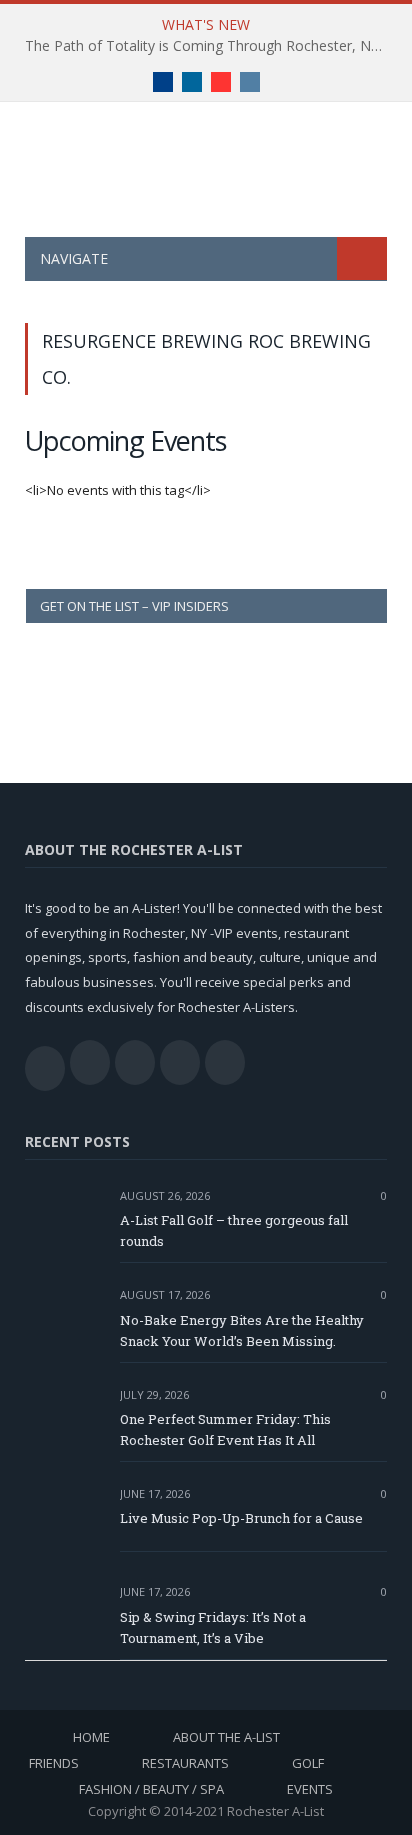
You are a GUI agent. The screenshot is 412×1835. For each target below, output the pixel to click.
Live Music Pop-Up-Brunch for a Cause (241, 1518)
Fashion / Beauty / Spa (151, 1789)
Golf (308, 1763)
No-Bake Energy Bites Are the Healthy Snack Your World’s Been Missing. (242, 1330)
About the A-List (226, 1737)
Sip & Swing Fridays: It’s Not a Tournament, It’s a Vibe (213, 1627)
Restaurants (185, 1763)
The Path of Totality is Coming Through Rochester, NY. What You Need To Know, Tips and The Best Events (211, 46)
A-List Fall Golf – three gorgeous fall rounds (234, 1230)
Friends (54, 1763)
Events (310, 1789)
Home (91, 1737)
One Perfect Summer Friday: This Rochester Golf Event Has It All (225, 1429)
